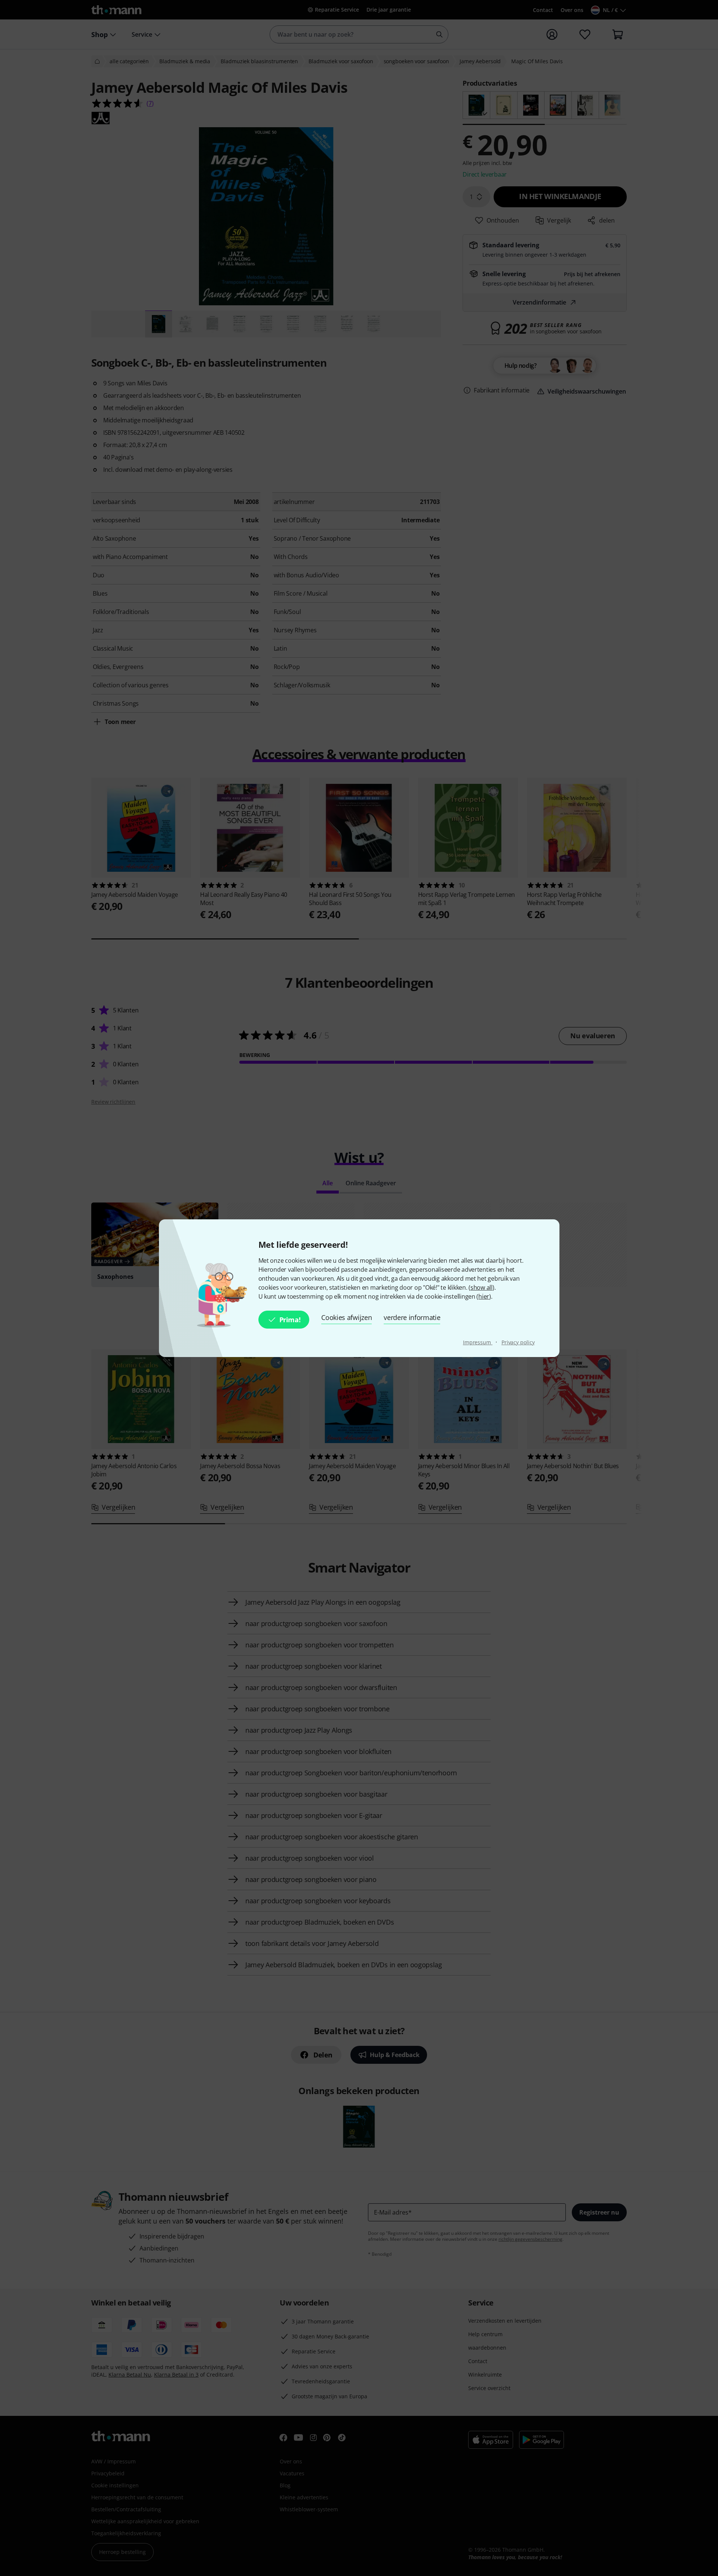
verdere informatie (412, 1317)
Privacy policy (518, 1342)
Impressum (478, 1342)
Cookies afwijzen (346, 1317)
